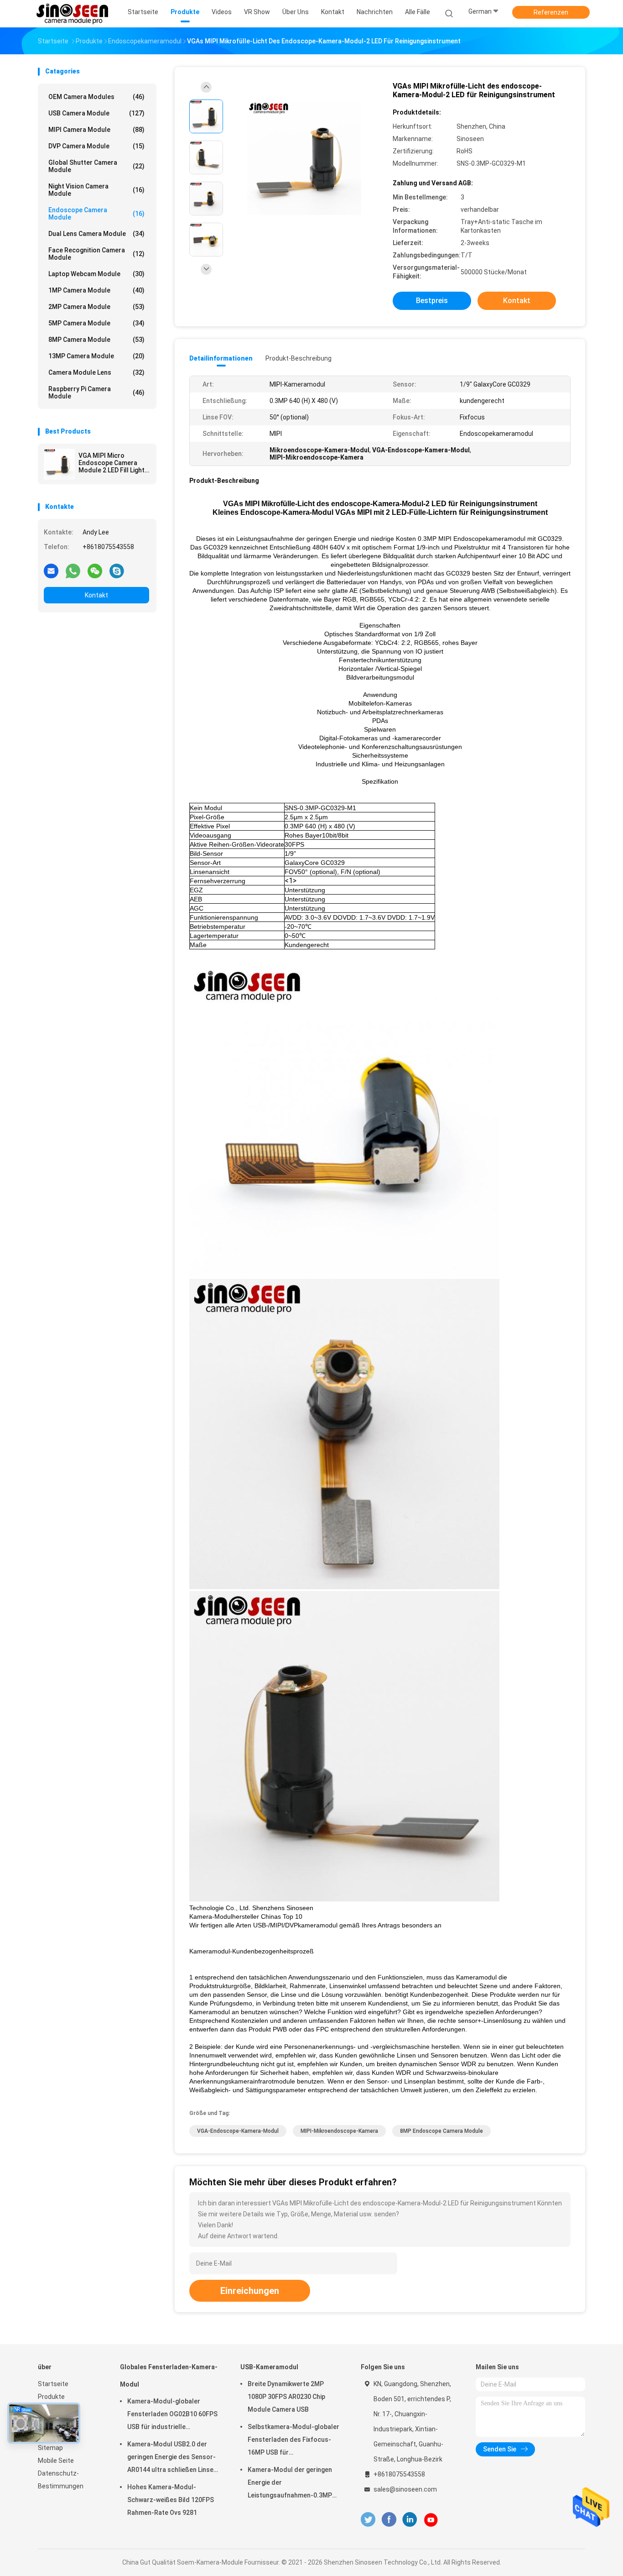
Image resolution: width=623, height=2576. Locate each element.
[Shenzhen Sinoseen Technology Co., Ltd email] (51, 571)
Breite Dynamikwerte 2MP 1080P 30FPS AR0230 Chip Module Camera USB (286, 2397)
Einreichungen (250, 2291)
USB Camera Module (96, 113)
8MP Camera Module (96, 340)
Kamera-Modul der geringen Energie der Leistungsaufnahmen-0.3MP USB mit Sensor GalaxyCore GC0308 (290, 2484)
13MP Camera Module (96, 356)
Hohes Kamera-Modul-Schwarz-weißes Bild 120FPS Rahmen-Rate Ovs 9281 (171, 2500)
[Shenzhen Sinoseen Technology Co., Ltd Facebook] (389, 2520)
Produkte (51, 2397)
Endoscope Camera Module (96, 214)
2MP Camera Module (96, 307)
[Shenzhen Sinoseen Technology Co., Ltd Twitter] (368, 2520)
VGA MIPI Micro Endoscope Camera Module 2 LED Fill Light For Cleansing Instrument (112, 463)
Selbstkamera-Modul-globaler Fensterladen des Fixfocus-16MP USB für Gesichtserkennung (293, 2441)
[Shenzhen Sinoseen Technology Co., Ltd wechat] (95, 571)
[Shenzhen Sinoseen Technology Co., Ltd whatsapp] (73, 571)
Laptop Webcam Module (96, 274)
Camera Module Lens (96, 372)
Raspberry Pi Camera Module (96, 393)
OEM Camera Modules (96, 97)
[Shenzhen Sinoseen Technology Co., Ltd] (73, 14)
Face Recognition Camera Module (96, 254)
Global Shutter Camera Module (96, 166)
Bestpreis (432, 301)
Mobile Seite (56, 2461)
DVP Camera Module (96, 146)
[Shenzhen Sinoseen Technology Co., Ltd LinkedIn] (410, 2520)
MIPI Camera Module (96, 130)
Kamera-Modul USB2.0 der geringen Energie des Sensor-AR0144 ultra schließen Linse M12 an (171, 2458)
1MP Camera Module (96, 290)
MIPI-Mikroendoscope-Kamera (339, 2131)
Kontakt (96, 595)
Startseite (53, 2384)
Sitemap (50, 2448)
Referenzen (551, 12)
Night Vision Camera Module (96, 190)
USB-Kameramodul (269, 2367)
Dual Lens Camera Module (96, 234)
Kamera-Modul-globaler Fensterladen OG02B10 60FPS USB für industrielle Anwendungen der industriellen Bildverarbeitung (174, 2415)
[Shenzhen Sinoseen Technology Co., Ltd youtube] (431, 2520)
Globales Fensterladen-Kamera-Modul (169, 2376)
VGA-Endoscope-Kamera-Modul (238, 2131)
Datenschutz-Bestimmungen (61, 2480)
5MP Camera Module (96, 323)
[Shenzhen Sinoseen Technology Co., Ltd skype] (117, 571)
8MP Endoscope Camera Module (441, 2131)
